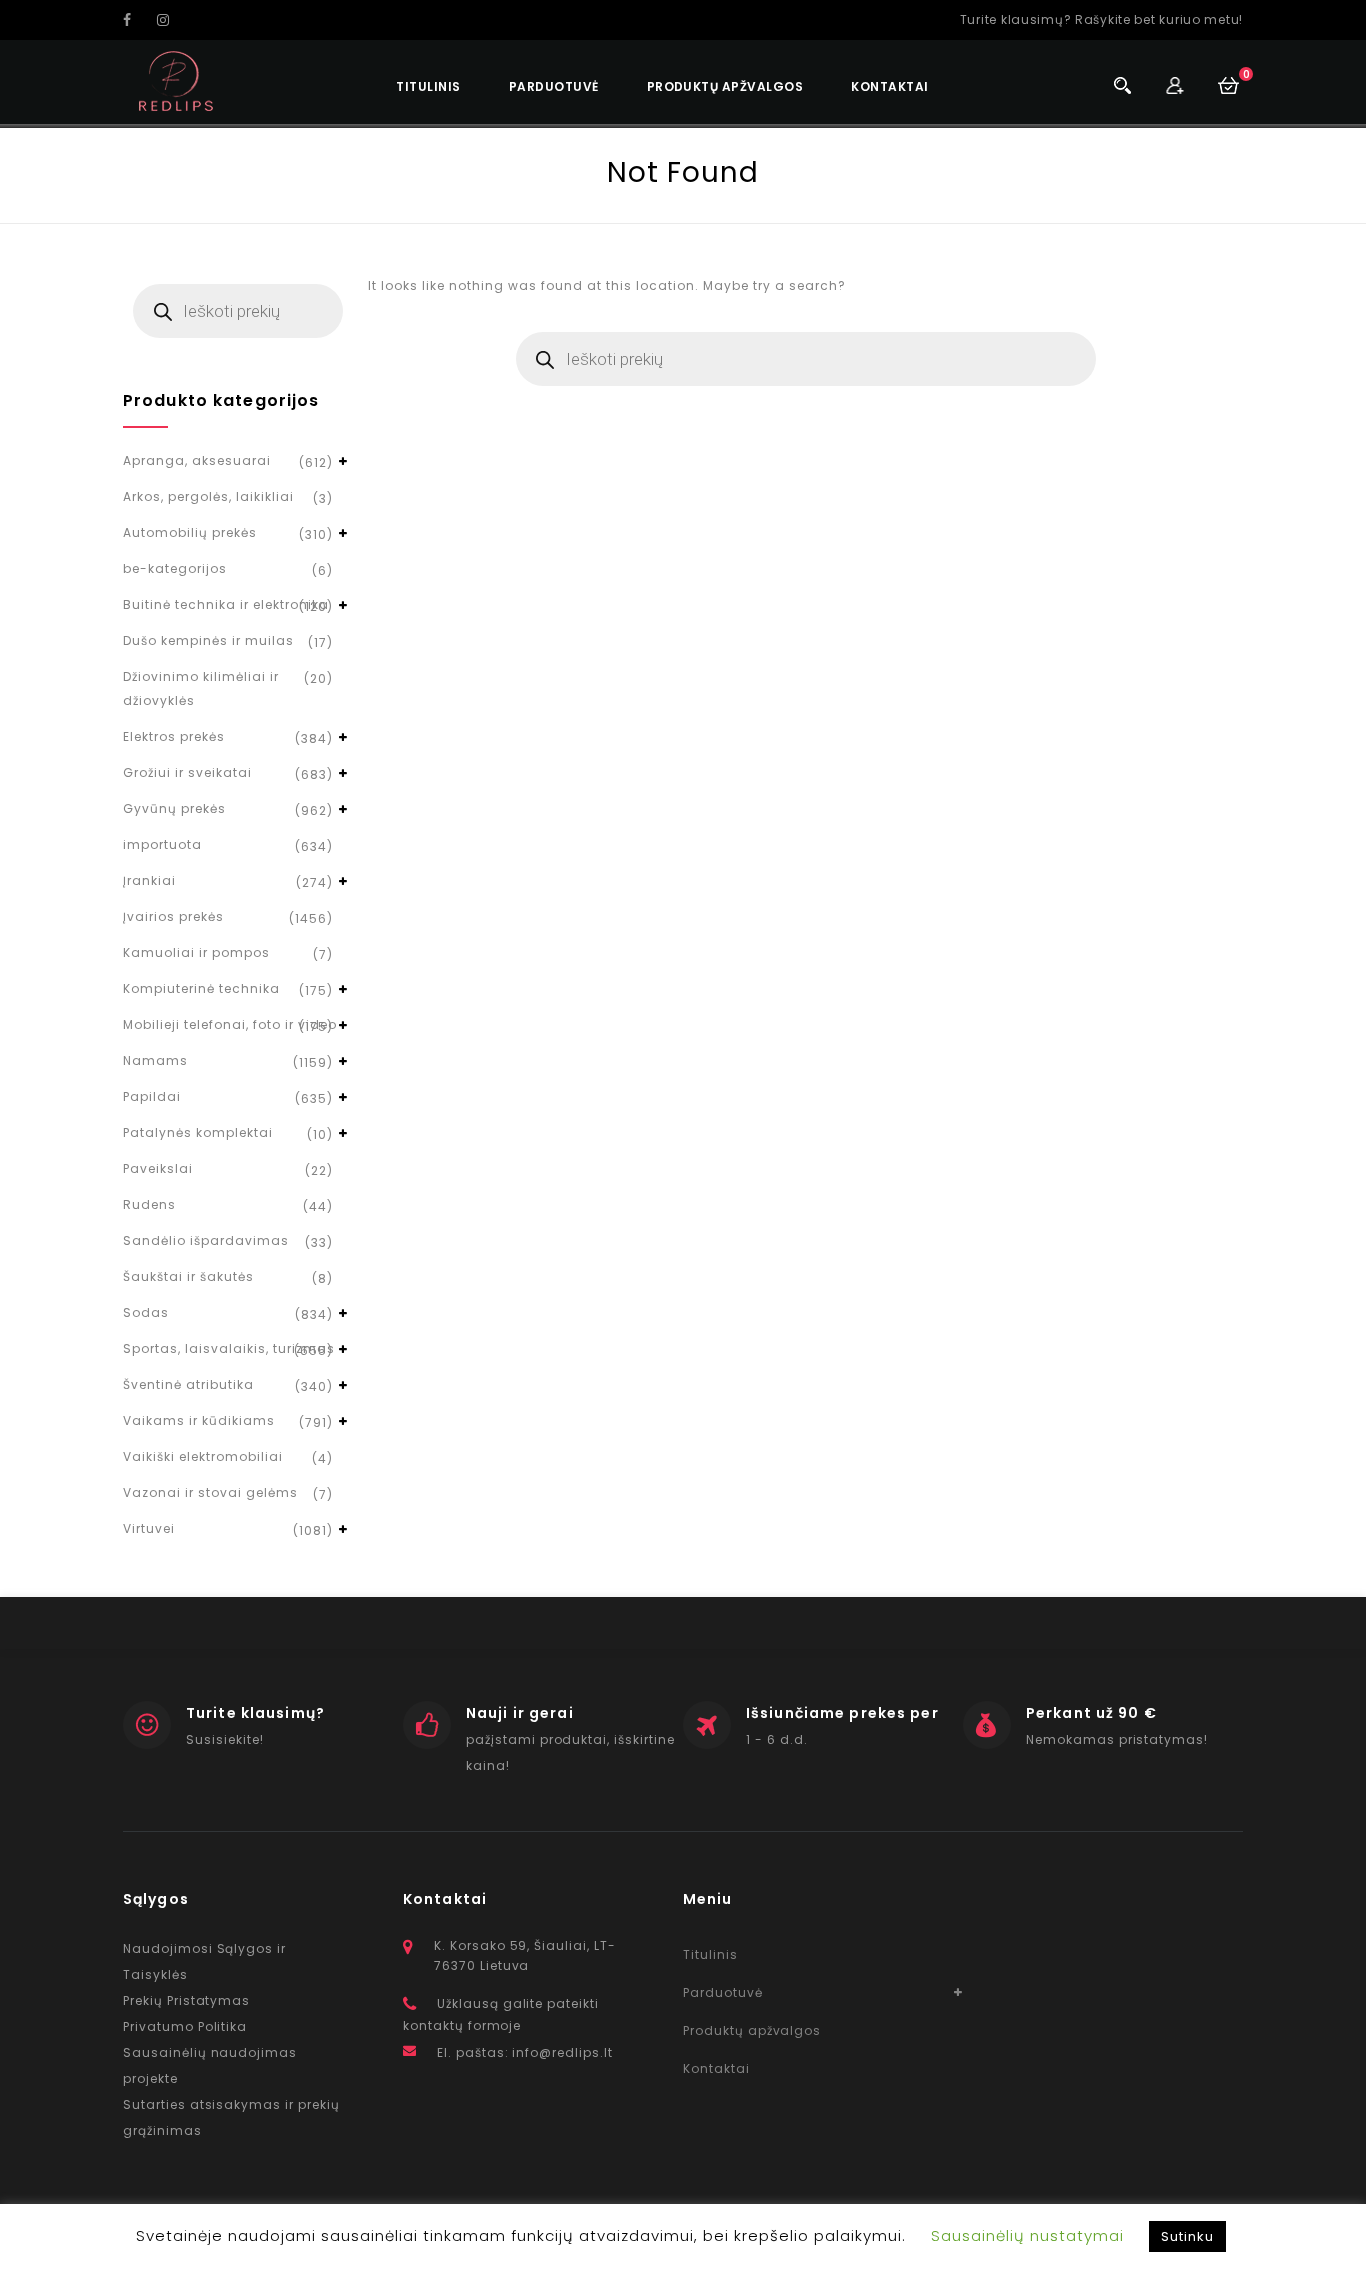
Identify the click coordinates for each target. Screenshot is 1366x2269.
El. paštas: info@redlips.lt (525, 2052)
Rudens (149, 1204)
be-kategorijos (175, 568)
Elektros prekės (174, 736)
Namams (155, 1060)
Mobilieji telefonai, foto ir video (230, 1024)
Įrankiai (149, 880)
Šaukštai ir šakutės (188, 1276)
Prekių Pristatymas (186, 2000)
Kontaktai (889, 86)
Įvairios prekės (173, 916)
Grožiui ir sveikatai (187, 772)
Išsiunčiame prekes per (842, 1713)
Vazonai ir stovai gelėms (210, 1492)
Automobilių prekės (190, 532)
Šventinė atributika (188, 1384)
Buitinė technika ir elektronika (226, 604)
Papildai (152, 1096)
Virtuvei (149, 1528)
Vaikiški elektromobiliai (203, 1456)
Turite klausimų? (255, 1713)
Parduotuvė (554, 86)
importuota (162, 844)
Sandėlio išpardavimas (206, 1240)
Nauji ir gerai (520, 1713)
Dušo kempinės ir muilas (208, 640)
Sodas (146, 1312)
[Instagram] (172, 20)
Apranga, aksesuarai (197, 460)
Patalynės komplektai (198, 1132)
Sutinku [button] (1187, 2236)
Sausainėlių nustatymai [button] (1027, 2235)
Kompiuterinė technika (201, 988)
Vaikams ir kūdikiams (199, 1420)
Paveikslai (158, 1168)
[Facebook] (138, 20)
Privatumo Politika (185, 2026)
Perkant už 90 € (1091, 1713)
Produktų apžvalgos (725, 86)
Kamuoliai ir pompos (196, 952)
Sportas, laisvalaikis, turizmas (229, 1348)
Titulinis (428, 86)
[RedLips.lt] (176, 81)
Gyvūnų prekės (174, 808)
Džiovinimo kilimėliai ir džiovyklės (201, 688)
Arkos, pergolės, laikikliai (208, 496)
